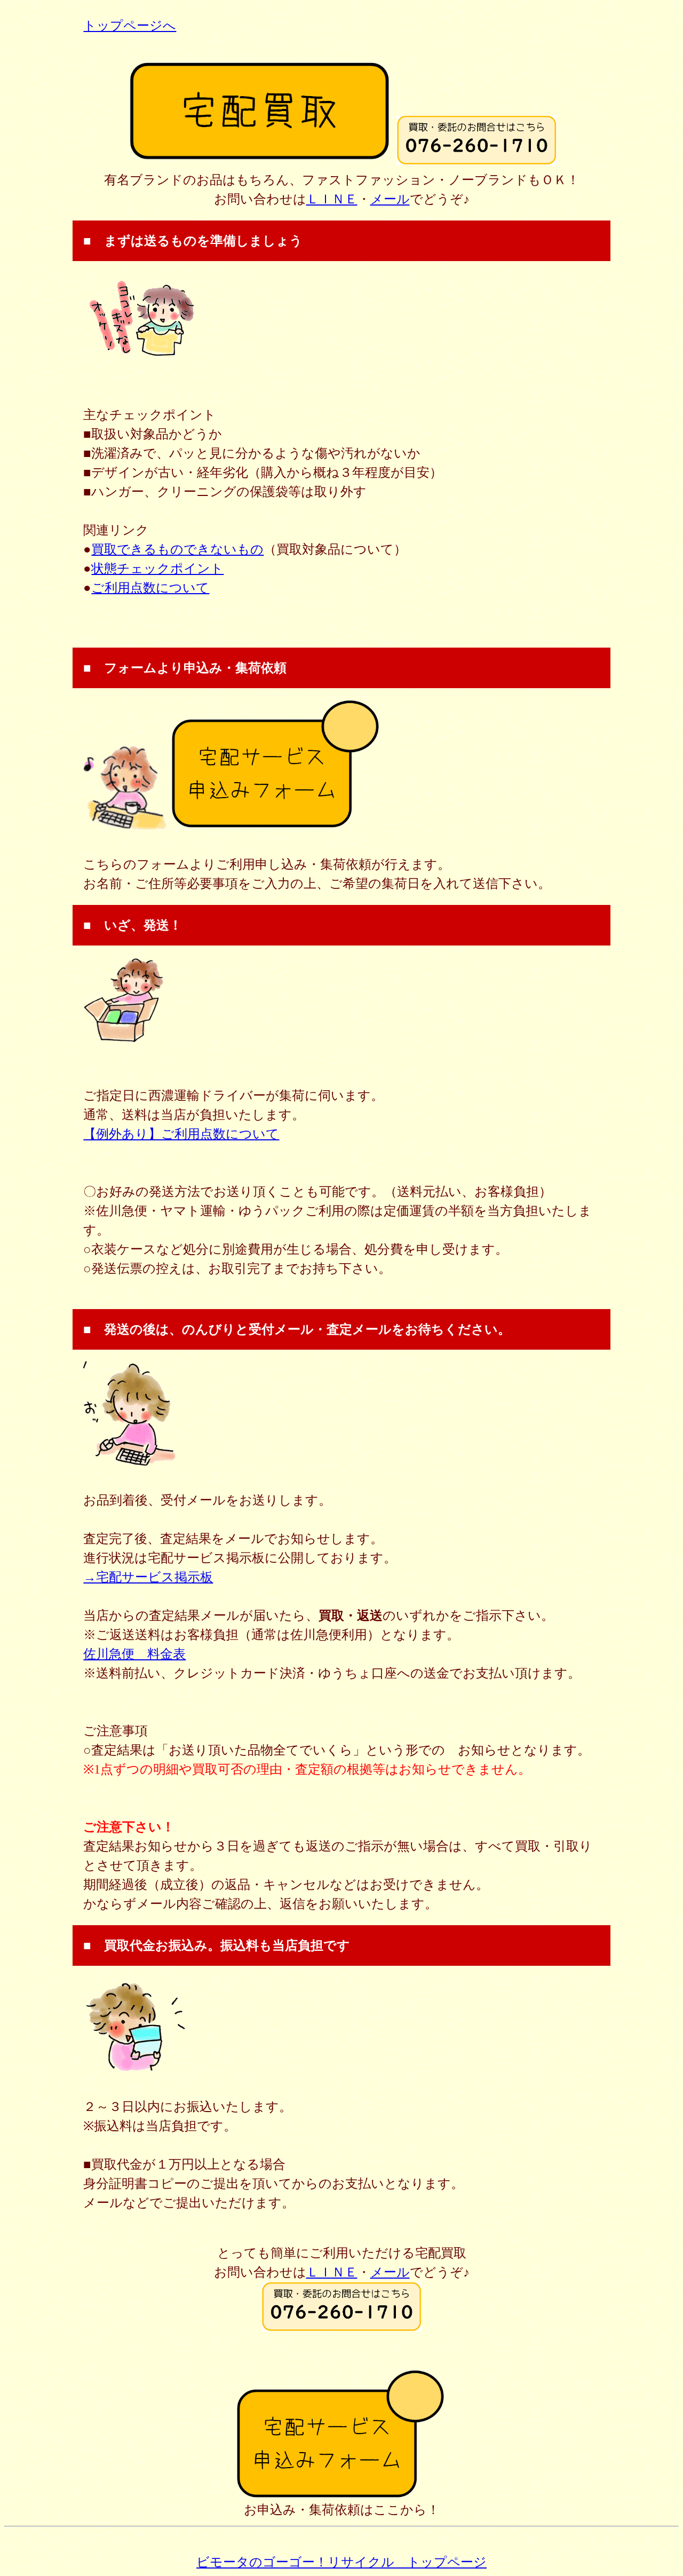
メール (390, 199)
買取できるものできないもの (177, 549)
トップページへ (130, 26)
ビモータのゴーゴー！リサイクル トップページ (341, 2562)
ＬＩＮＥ (332, 199)
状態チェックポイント (157, 569)
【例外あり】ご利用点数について (181, 1134)
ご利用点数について (150, 588)
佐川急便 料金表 (134, 1654)
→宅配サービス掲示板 (148, 1577)
